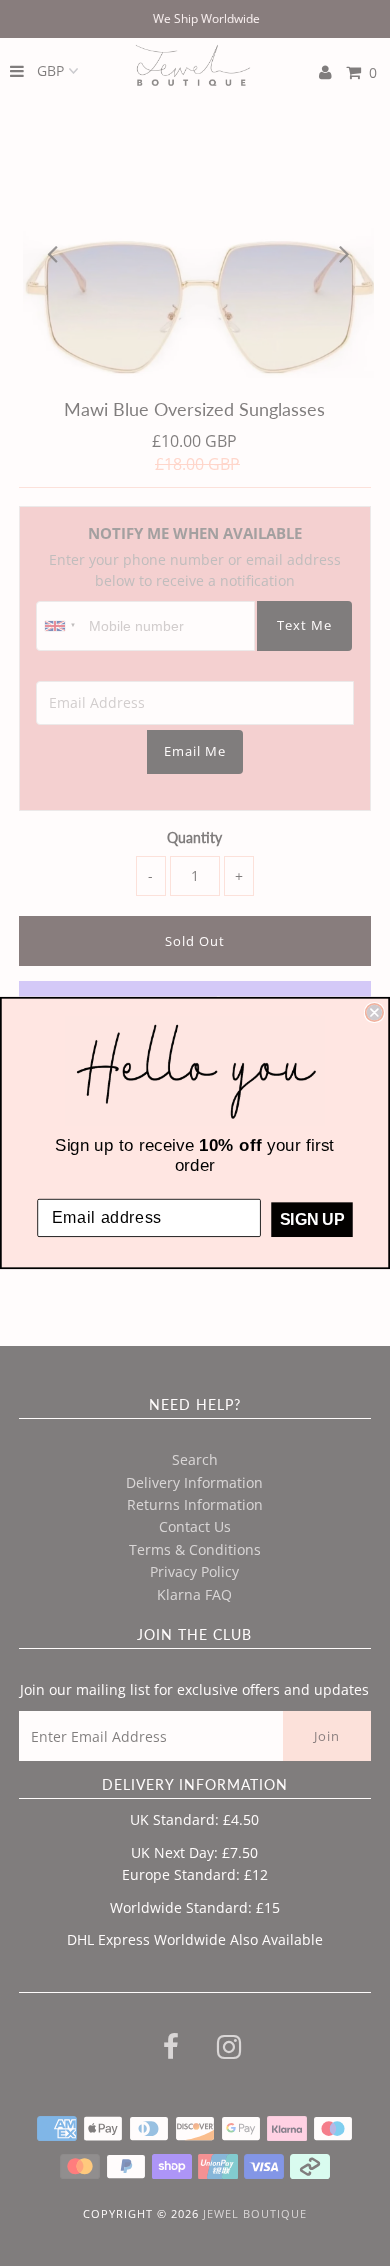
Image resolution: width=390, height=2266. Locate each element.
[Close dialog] (374, 1012)
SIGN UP (312, 1219)
